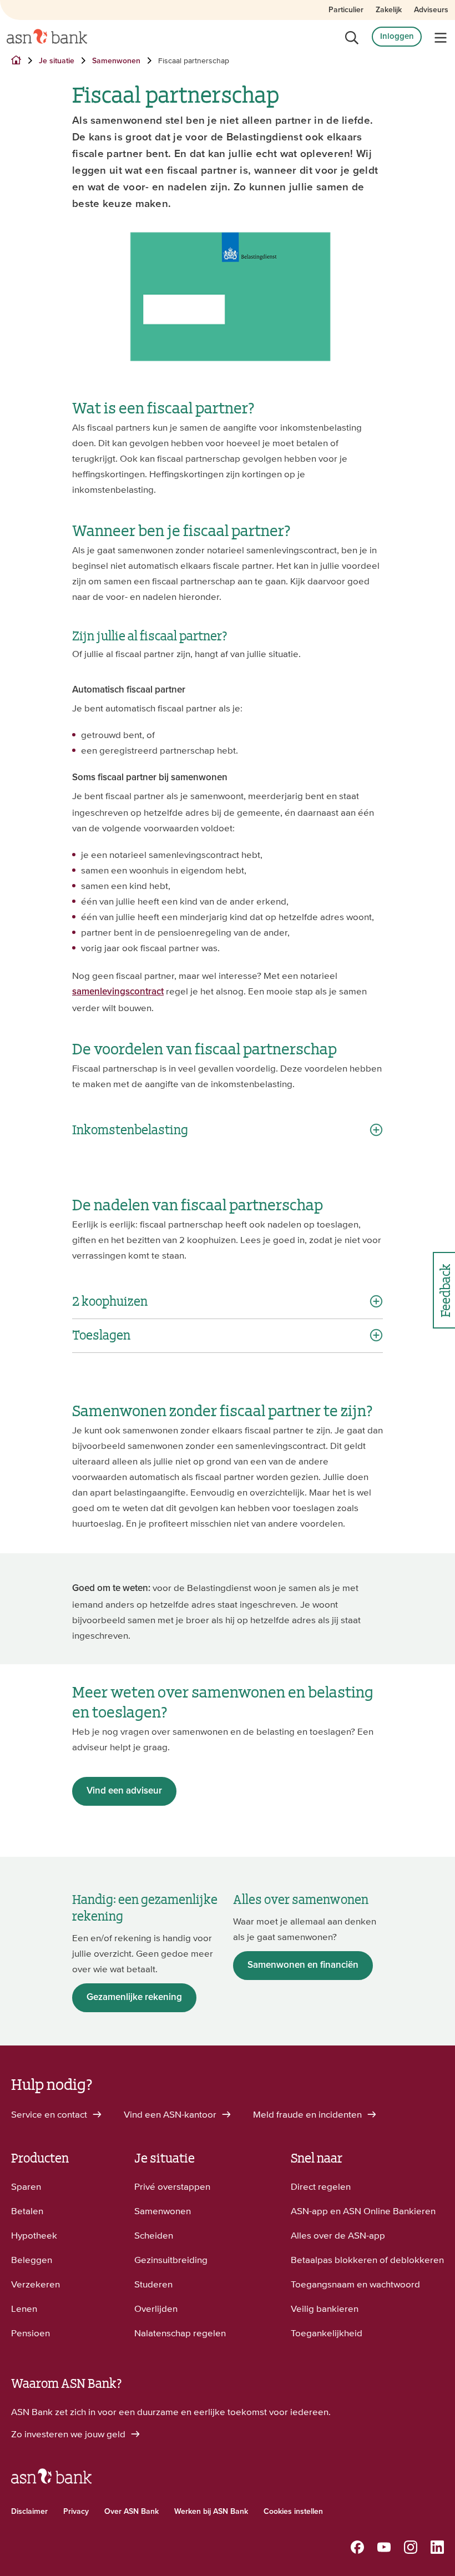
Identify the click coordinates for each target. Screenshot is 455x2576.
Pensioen (31, 2333)
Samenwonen (163, 2211)
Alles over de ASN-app (338, 2235)
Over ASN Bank (132, 2512)
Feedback (444, 1290)
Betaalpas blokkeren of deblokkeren (367, 2260)
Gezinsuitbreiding (171, 2260)
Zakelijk (389, 10)
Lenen (24, 2309)
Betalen (27, 2211)
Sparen (26, 2186)
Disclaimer (29, 2512)
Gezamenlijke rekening (134, 1997)
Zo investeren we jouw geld (69, 2434)
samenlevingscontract (118, 992)
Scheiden (154, 2235)
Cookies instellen (293, 2512)
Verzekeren (36, 2284)
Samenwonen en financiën (303, 1965)
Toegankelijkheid (327, 2333)
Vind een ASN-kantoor (171, 2114)
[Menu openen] (441, 38)
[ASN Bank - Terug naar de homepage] (51, 2481)
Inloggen (397, 36)
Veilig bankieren (325, 2309)
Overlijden (156, 2309)
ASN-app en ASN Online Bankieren (363, 2211)
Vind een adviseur (124, 1791)
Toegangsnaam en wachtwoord (355, 2284)
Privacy (76, 2512)
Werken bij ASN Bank (211, 2512)
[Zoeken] (352, 38)
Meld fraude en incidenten (309, 2114)
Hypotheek (34, 2235)
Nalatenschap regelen (180, 2333)
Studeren (153, 2284)
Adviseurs (431, 10)
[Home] (47, 37)
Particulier (346, 10)
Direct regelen (321, 2186)
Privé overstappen (172, 2186)
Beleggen (32, 2260)
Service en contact (50, 2114)
